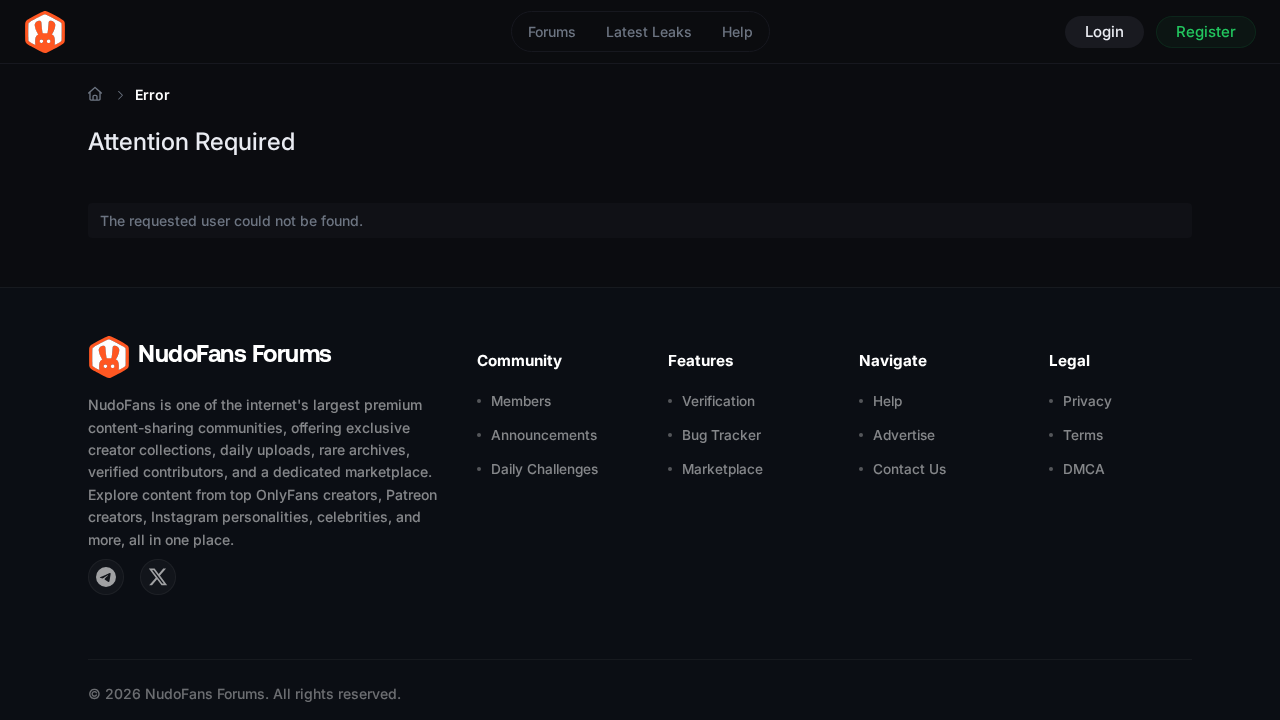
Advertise (904, 435)
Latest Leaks (649, 31)
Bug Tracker (721, 435)
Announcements (544, 435)
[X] (158, 577)
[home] (45, 32)
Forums (552, 31)
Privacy (1087, 401)
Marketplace (722, 469)
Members (521, 401)
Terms (1083, 435)
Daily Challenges (544, 469)
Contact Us (909, 469)
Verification (718, 401)
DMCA (1084, 469)
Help (737, 31)
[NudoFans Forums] (95, 94)
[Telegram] (106, 577)
